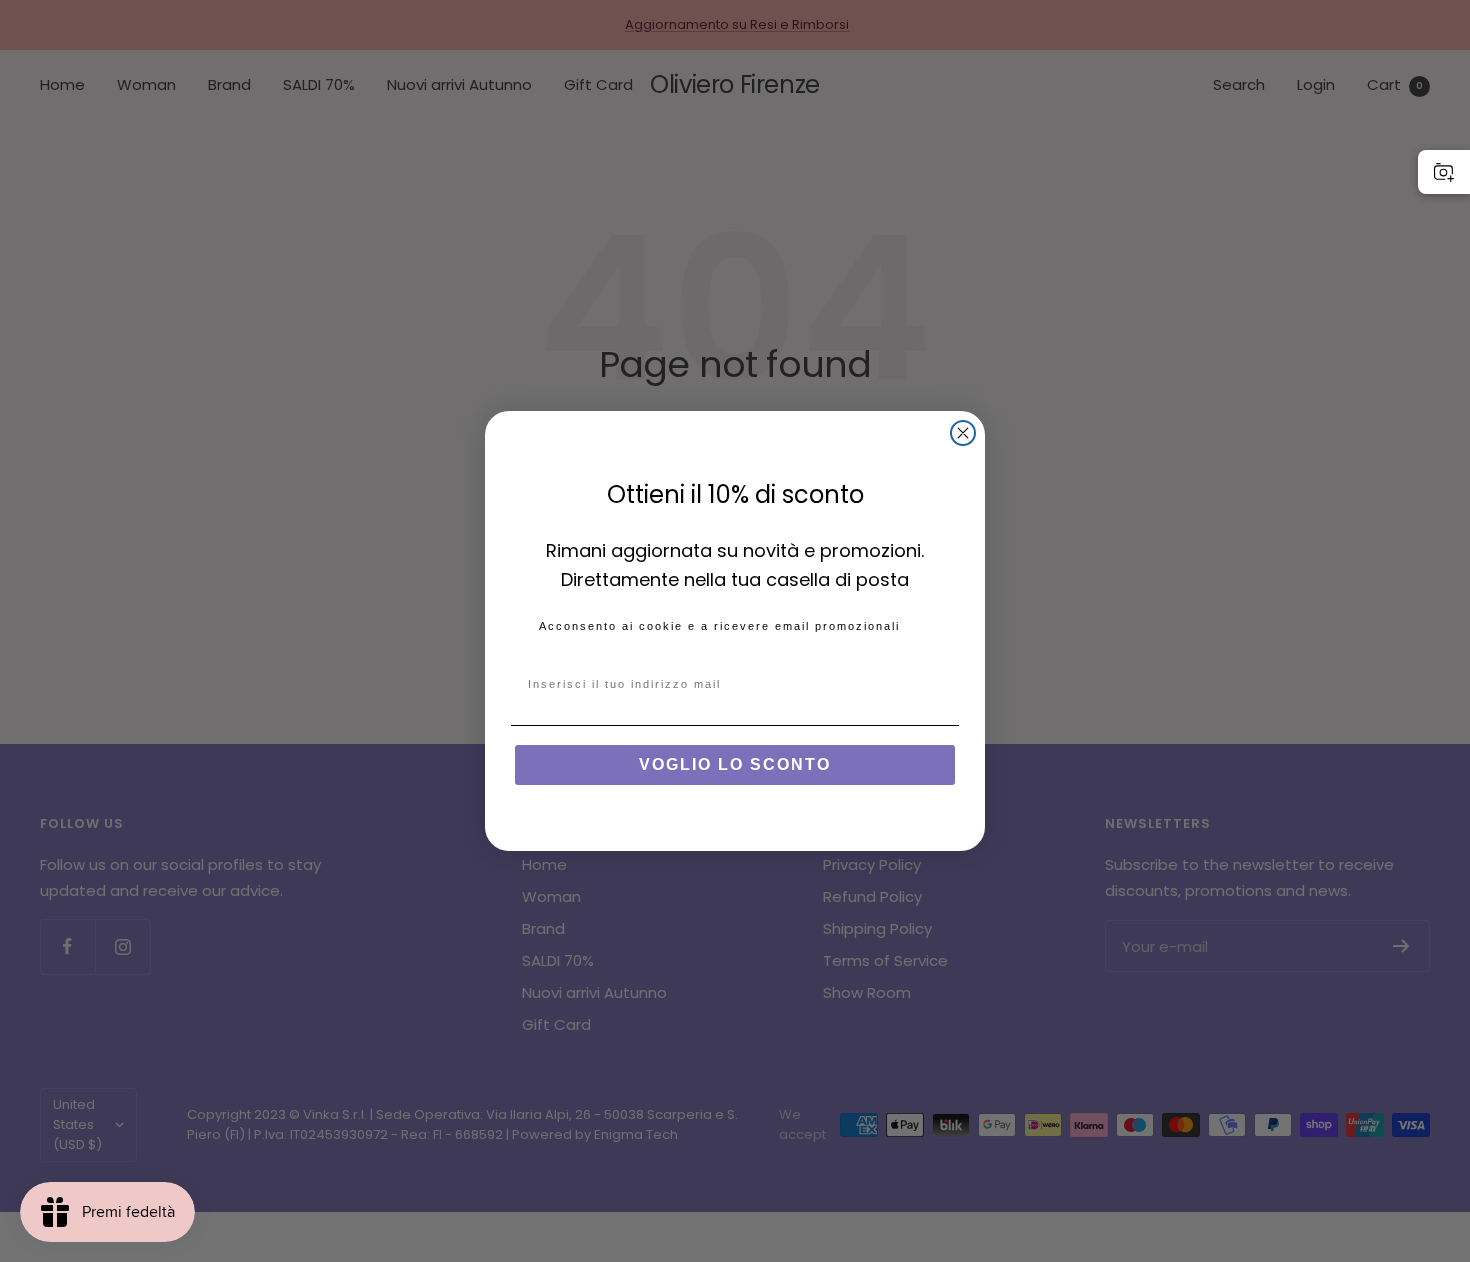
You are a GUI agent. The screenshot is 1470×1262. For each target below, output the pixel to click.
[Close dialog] (963, 433)
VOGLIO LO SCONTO (735, 764)
